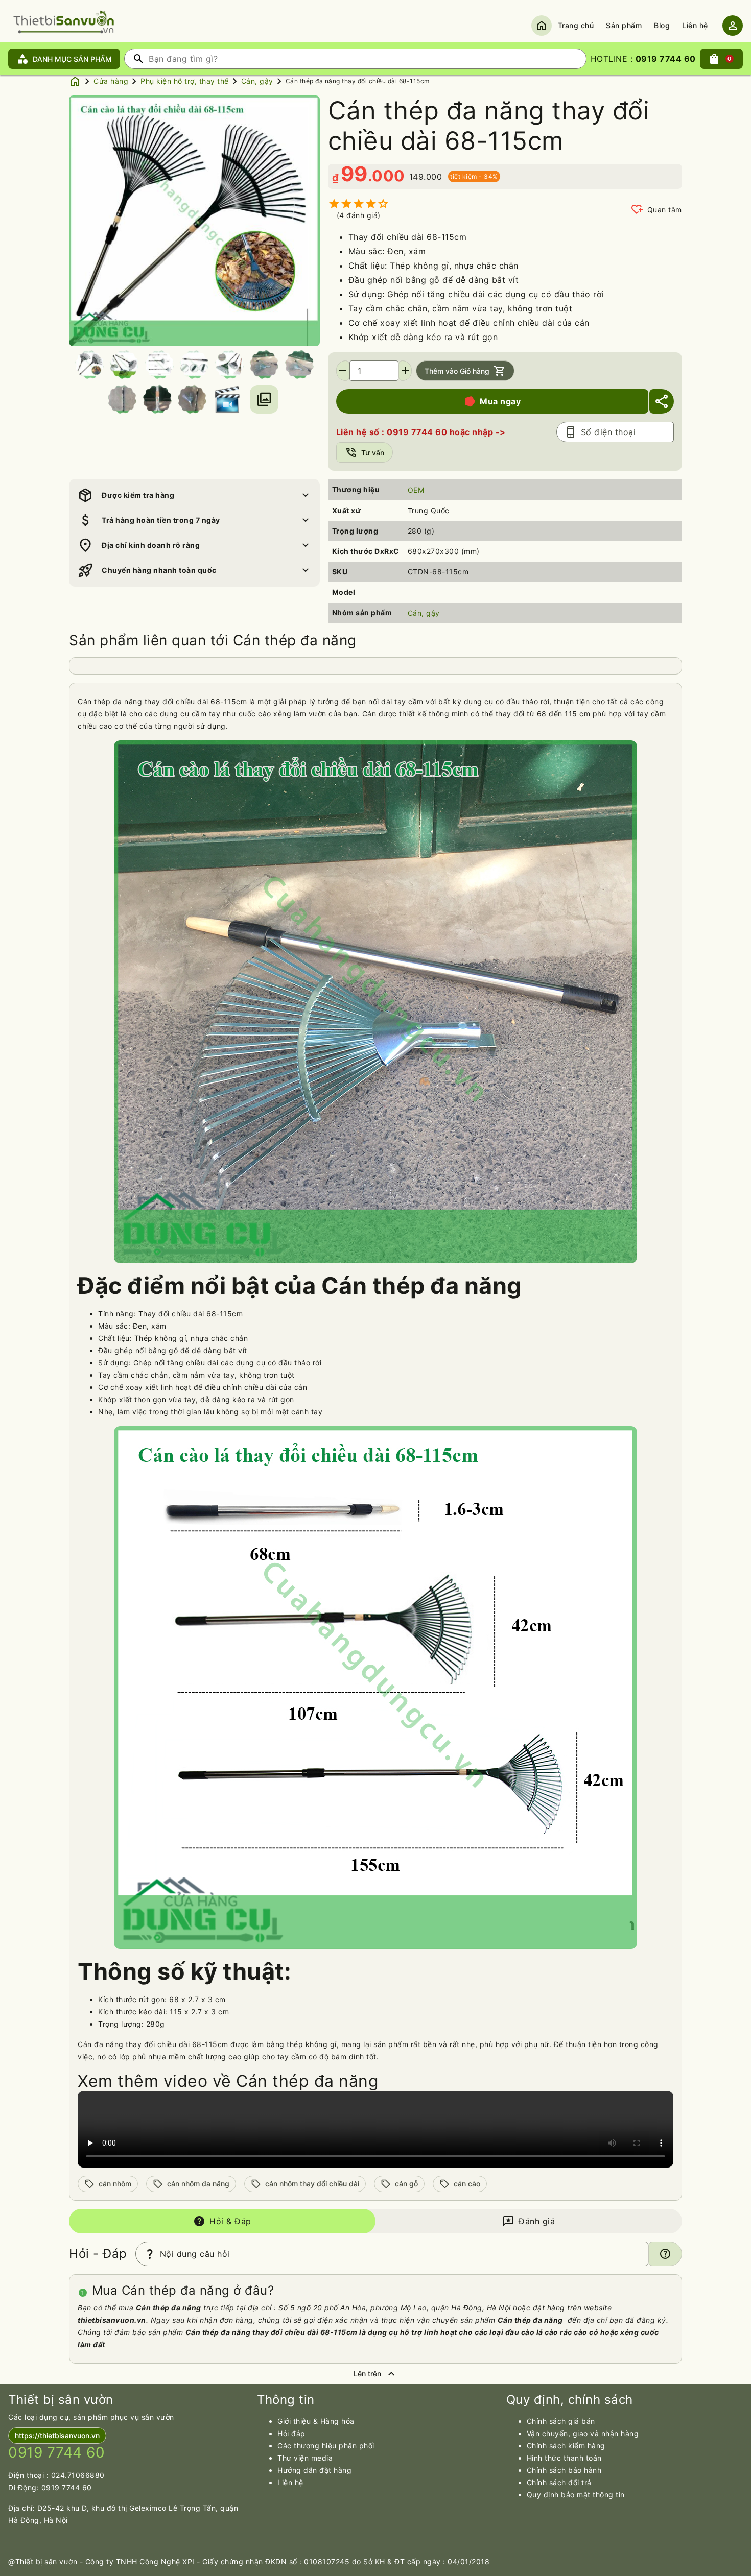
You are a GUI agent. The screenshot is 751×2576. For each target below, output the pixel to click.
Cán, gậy (257, 81)
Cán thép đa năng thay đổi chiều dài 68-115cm (358, 81)
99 (354, 174)
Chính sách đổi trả (559, 2482)
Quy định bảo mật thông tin (576, 2495)
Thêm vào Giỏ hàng (465, 371)
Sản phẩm (624, 25)
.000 (386, 176)
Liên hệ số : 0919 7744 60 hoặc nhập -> (421, 432)
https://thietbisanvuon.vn (57, 2435)
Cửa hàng (111, 81)
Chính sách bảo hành (564, 2470)
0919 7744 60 (67, 2487)
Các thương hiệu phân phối (326, 2446)
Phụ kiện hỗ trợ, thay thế (185, 81)
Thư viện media (305, 2458)
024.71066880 (78, 2475)
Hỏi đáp (291, 2433)
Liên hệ (695, 25)
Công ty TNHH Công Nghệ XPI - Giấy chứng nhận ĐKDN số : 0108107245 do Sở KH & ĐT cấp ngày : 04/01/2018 (288, 2561)
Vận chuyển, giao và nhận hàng (583, 2433)
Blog (662, 25)
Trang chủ (576, 25)
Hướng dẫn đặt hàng (314, 2470)
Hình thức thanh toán (564, 2458)
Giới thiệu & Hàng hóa (316, 2421)
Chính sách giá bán (561, 2421)
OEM (416, 490)
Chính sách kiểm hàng (566, 2446)
